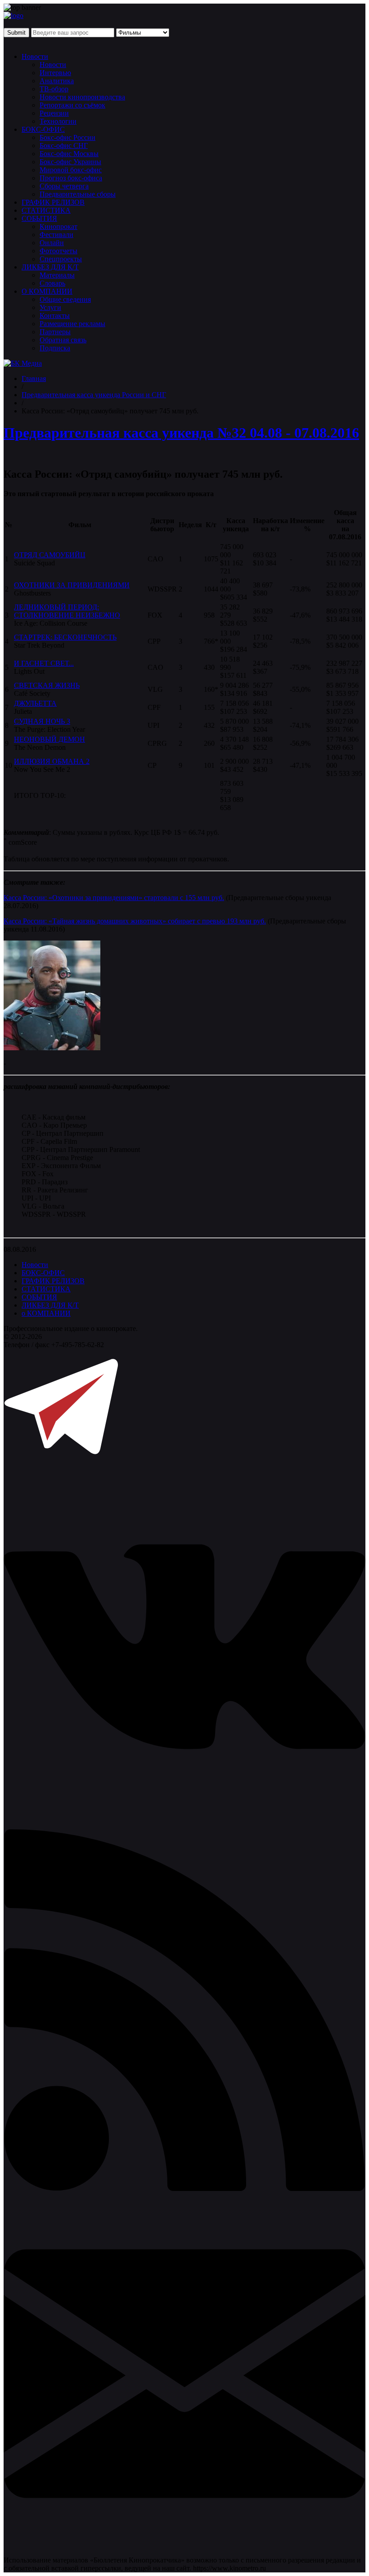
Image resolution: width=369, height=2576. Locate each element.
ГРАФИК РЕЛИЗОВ (53, 202)
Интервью (55, 73)
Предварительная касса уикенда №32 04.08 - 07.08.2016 (181, 433)
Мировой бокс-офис (71, 170)
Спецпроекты (61, 259)
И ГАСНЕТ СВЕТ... (44, 663)
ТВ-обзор (54, 89)
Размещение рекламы (72, 324)
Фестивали (56, 235)
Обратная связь (63, 340)
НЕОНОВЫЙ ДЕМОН (49, 739)
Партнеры (55, 332)
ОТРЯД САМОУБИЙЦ (50, 555)
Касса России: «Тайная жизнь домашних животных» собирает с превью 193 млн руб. (135, 921)
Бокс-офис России (67, 137)
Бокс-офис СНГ (64, 146)
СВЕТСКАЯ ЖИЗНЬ (47, 685)
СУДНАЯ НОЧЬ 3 (42, 721)
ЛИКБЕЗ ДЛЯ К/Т (50, 267)
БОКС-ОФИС (43, 129)
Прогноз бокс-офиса (71, 178)
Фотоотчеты (58, 251)
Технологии (58, 121)
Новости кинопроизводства (82, 97)
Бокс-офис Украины (70, 162)
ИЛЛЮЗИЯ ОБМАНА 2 (52, 761)
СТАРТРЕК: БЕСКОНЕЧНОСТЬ (65, 637)
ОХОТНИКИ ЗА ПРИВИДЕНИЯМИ (72, 585)
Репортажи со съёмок (72, 105)
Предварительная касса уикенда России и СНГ (94, 395)
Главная (34, 379)
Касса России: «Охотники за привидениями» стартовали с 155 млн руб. (114, 898)
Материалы (57, 275)
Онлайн (52, 243)
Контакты (55, 316)
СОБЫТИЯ (39, 218)
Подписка (55, 348)
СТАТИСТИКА (46, 210)
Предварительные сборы (78, 194)
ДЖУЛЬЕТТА (35, 703)
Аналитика (57, 81)
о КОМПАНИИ (46, 1313)
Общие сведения (65, 299)
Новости (35, 56)
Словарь (52, 283)
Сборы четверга (64, 186)
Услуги (50, 307)
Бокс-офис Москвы (69, 154)
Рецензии (54, 113)
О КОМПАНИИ (47, 291)
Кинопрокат (58, 226)
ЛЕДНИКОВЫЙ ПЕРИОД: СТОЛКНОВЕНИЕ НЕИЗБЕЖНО (67, 611)
